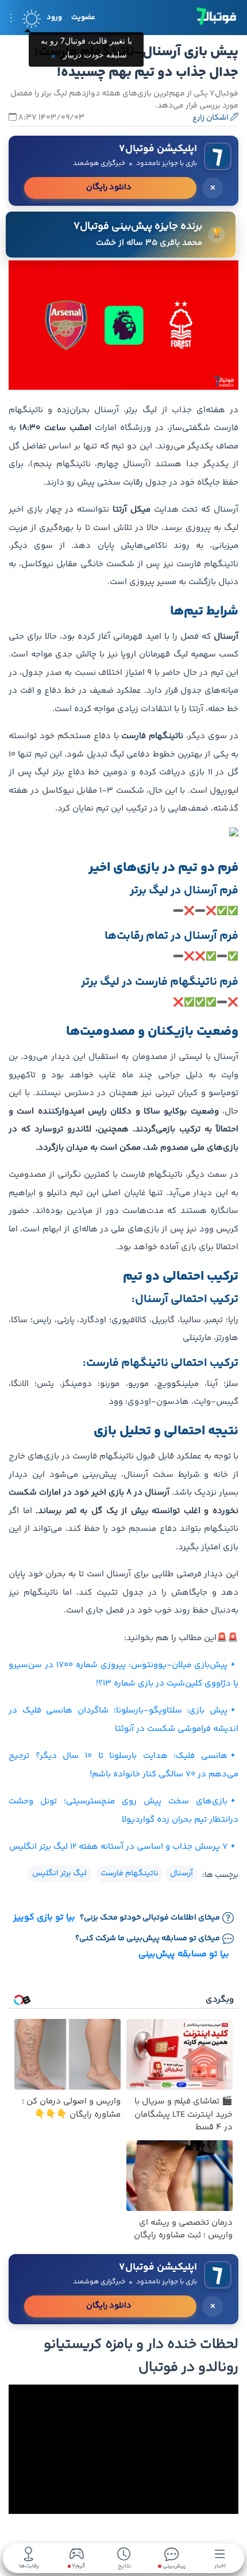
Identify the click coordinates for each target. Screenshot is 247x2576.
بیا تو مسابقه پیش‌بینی (184, 1954)
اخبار (220, 2565)
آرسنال (182, 1874)
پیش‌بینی (173, 2565)
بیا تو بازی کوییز (44, 1918)
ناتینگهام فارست (130, 1874)
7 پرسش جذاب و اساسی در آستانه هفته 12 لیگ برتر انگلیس (118, 1847)
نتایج (124, 2565)
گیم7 (78, 2567)
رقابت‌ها (29, 2565)
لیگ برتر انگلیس (59, 1874)
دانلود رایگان (109, 187)
